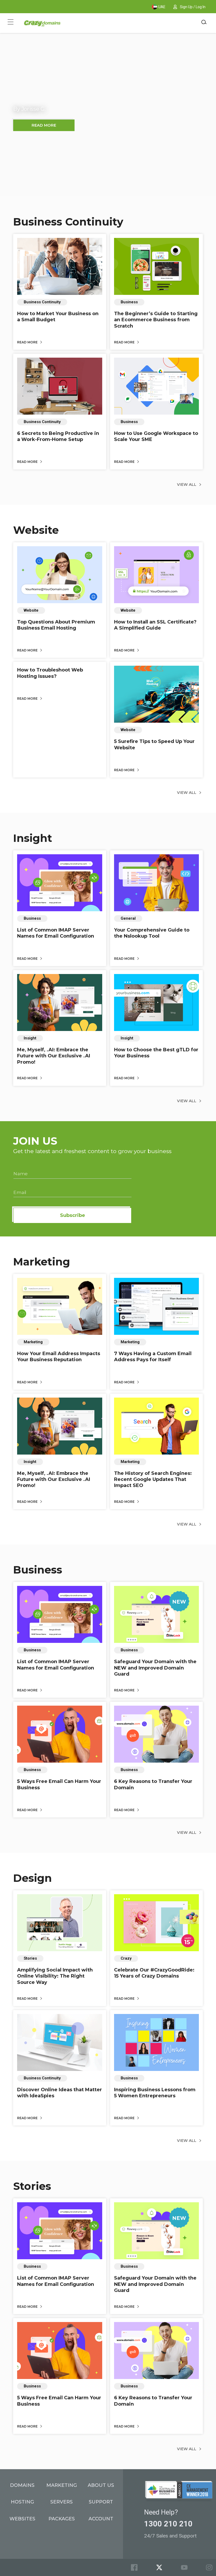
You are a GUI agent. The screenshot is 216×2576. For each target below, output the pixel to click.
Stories (32, 2186)
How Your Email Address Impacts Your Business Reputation (59, 1357)
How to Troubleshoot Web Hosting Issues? (50, 673)
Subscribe (73, 1215)
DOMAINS (22, 2485)
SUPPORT (101, 2502)
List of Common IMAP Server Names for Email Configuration (56, 933)
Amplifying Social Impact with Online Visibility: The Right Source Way (55, 1976)
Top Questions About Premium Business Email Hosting (56, 625)
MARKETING (62, 2485)
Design (33, 1878)
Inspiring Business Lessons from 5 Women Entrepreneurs (155, 2093)
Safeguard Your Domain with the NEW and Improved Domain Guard (155, 1668)
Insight (33, 838)
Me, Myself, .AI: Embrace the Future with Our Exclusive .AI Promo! (54, 1056)
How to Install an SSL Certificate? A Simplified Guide (155, 625)
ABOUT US (101, 2485)
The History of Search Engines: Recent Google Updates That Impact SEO (153, 1479)
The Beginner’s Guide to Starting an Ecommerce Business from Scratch (156, 320)
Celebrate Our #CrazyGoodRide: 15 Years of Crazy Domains (154, 1973)
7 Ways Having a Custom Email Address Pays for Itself (153, 1357)
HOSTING (22, 2502)
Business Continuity (68, 222)
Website (36, 530)
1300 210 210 (168, 2524)
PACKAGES (62, 2519)
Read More (28, 342)
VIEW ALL (187, 485)
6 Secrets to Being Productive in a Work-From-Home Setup (58, 436)
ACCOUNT (101, 2519)
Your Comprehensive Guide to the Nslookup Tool (152, 933)
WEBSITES (22, 2519)
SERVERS (62, 2502)
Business (38, 1570)
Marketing (42, 1262)
